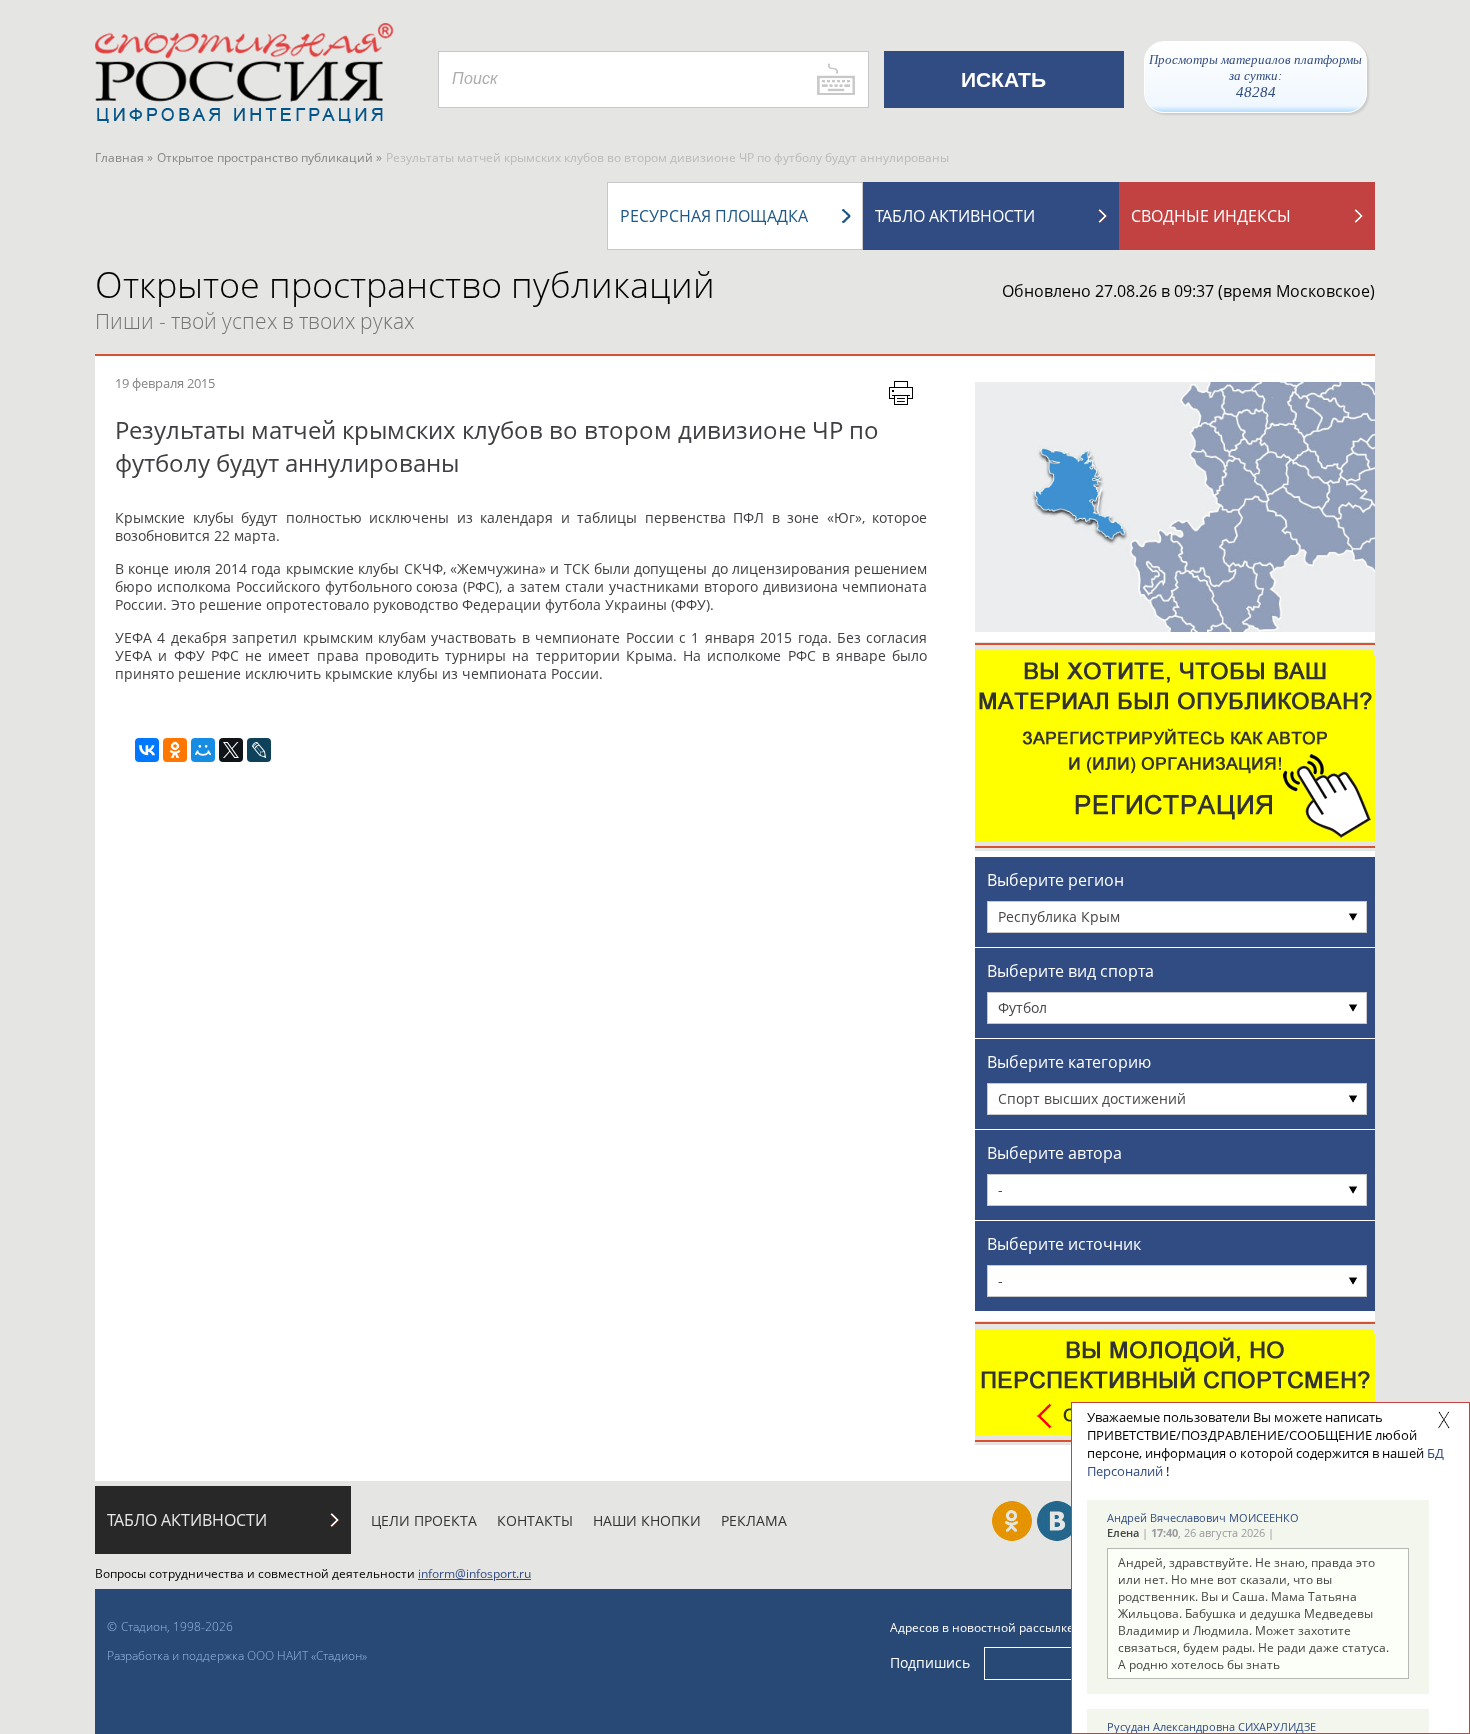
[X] (231, 750)
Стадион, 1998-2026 (177, 1626)
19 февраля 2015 (165, 383)
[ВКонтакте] (147, 750)
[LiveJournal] (259, 750)
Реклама (754, 1520)
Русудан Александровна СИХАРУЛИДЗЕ (1211, 1726)
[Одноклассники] (175, 750)
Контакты (535, 1520)
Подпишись (930, 1662)
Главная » (124, 157)
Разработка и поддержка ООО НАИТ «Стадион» (237, 1655)
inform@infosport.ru (474, 1573)
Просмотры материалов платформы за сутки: (1255, 76)
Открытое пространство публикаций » (269, 157)
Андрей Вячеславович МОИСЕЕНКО (1203, 1517)
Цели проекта (424, 1520)
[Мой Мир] (203, 750)
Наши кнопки (647, 1520)
